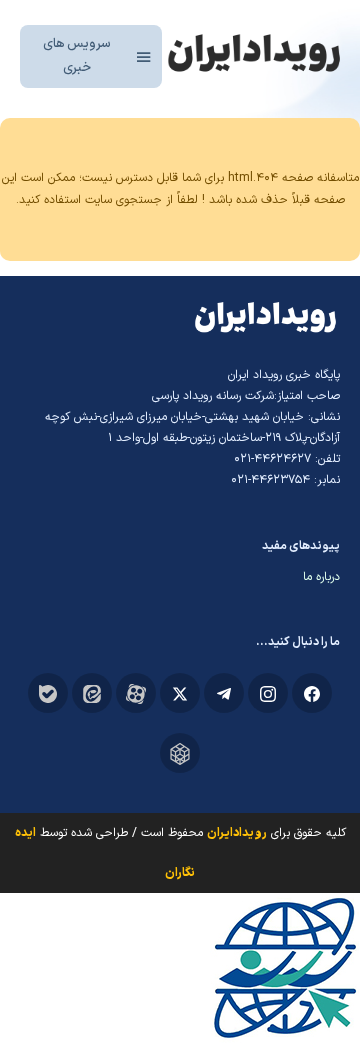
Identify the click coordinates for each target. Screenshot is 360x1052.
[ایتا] (92, 693)
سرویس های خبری (77, 55)
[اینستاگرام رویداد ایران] (268, 693)
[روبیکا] (180, 753)
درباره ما (321, 577)
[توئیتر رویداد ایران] (180, 693)
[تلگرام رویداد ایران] (224, 693)
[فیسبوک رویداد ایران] (312, 693)
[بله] (48, 693)
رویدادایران (237, 833)
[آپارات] (136, 693)
